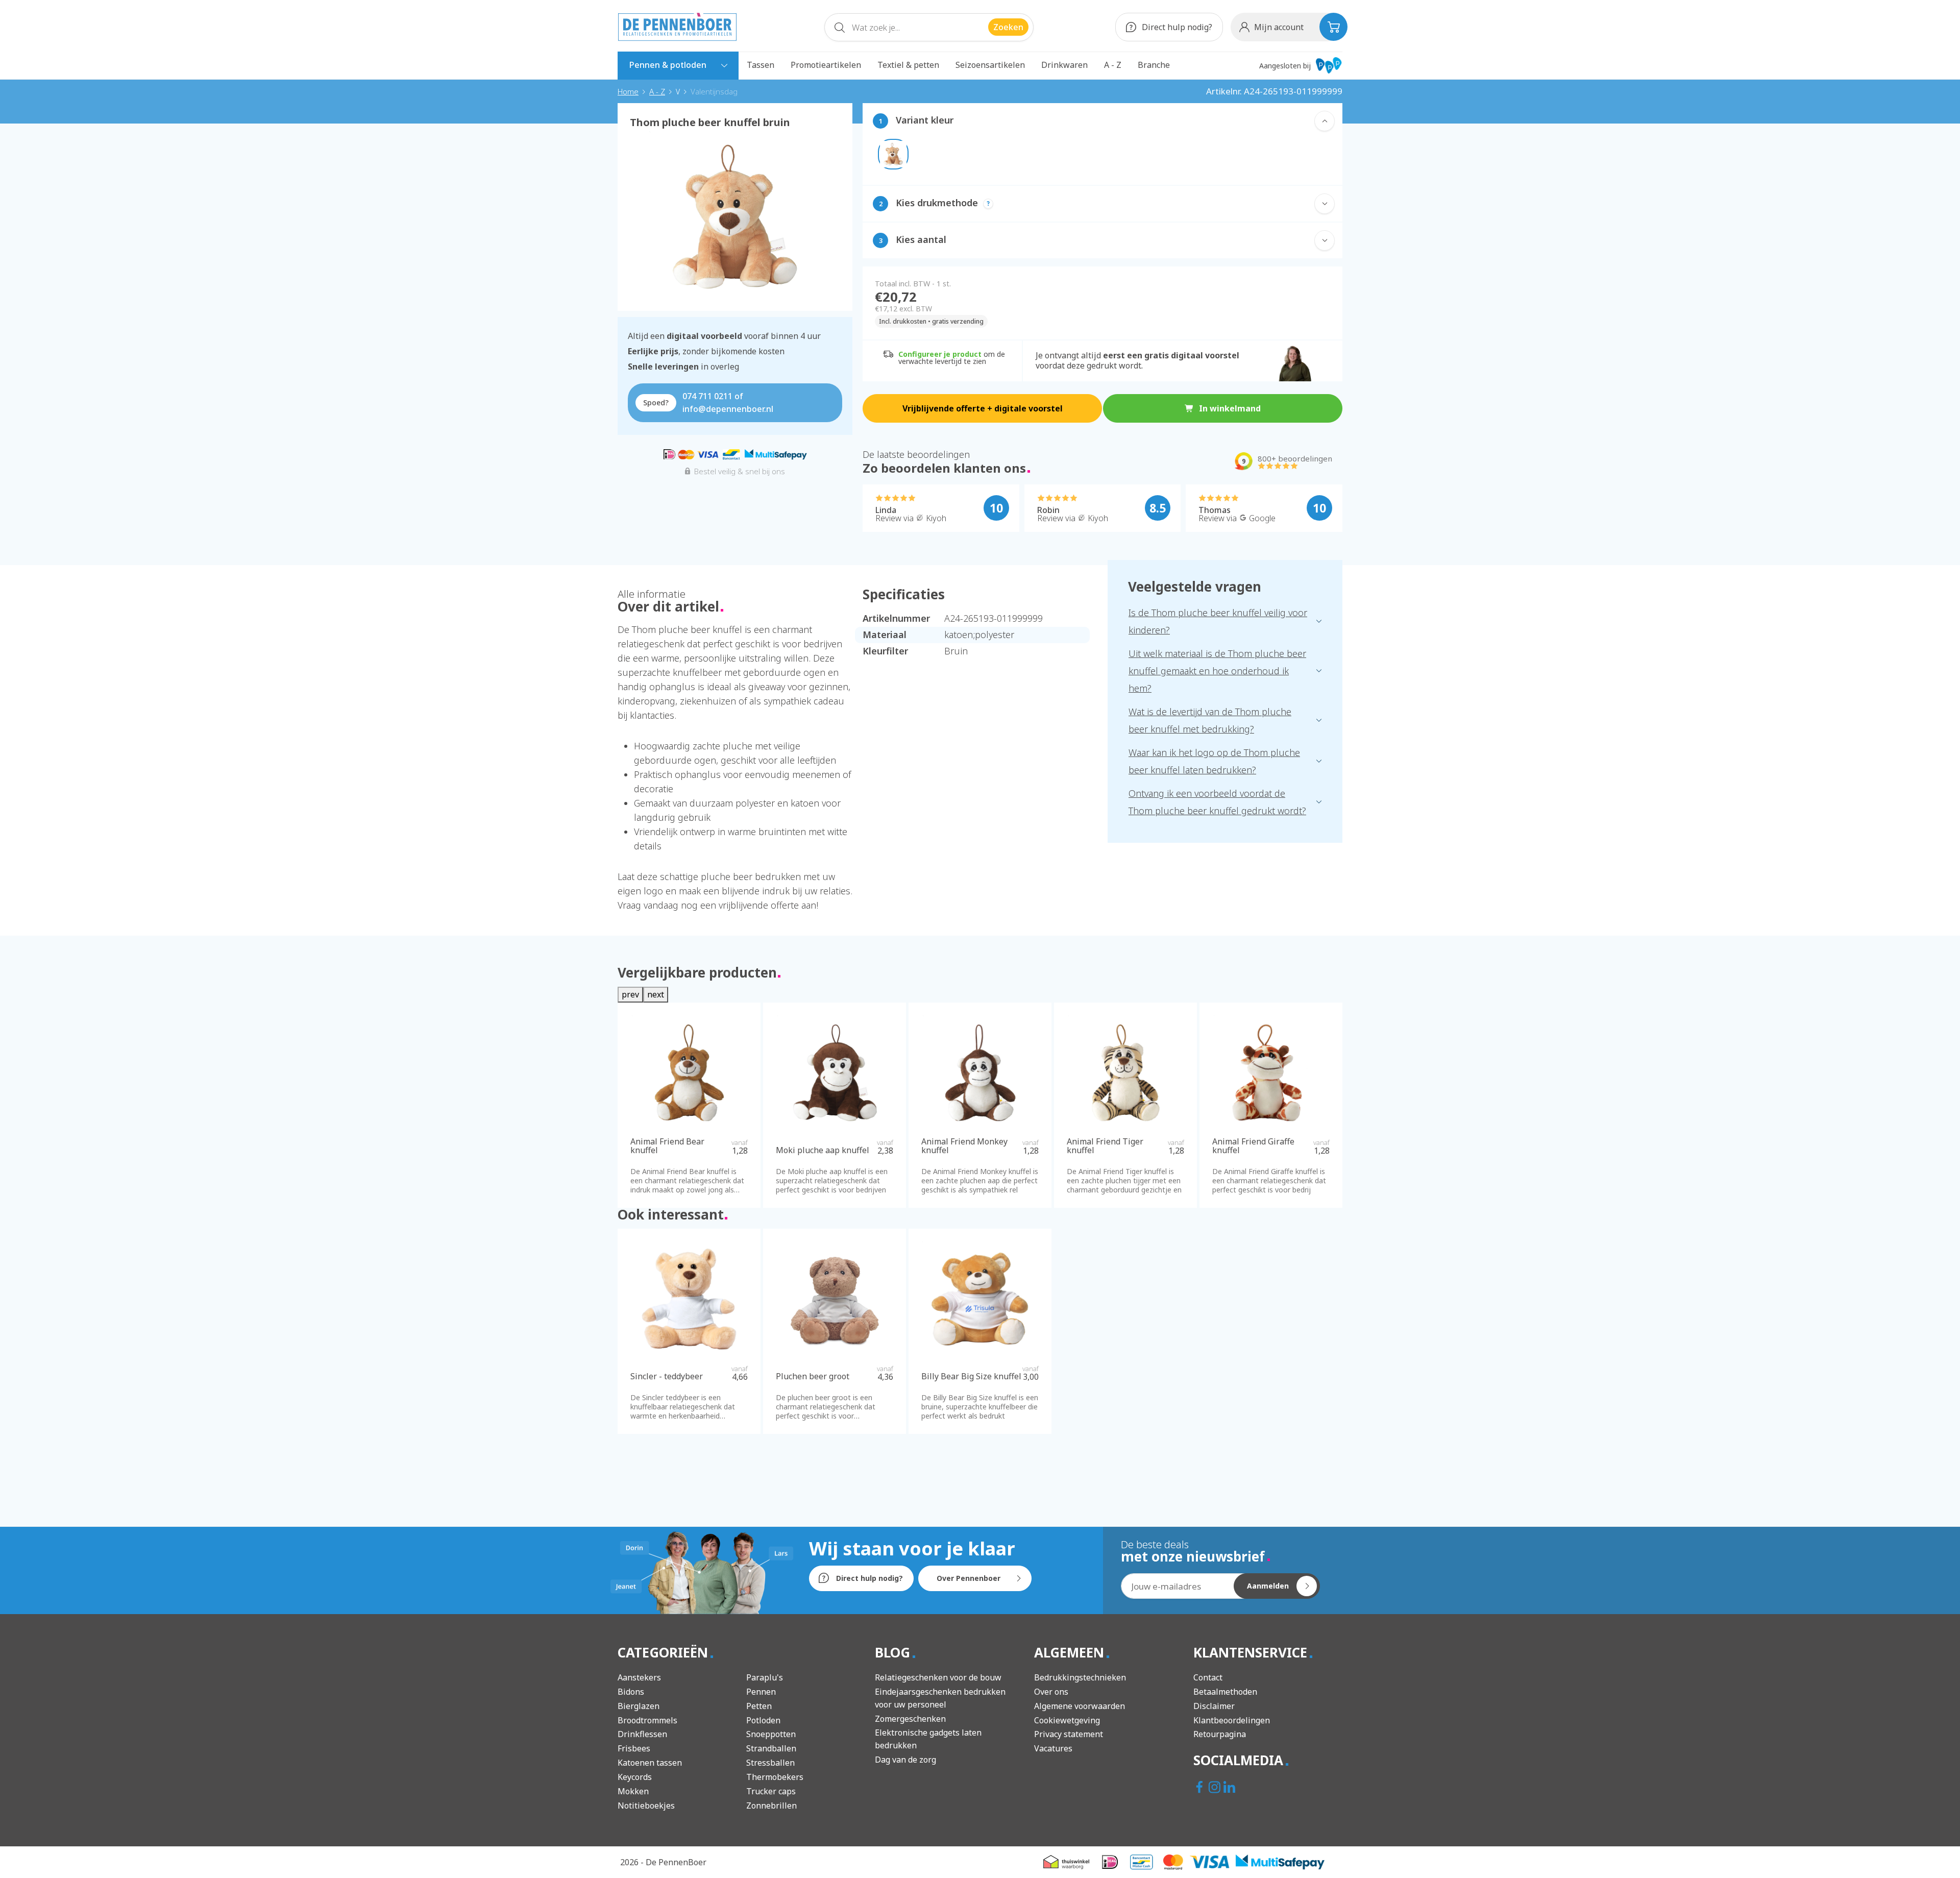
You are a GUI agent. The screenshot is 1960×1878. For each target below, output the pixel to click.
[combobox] (929, 27)
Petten (759, 1706)
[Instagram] (1216, 1788)
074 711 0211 (707, 396)
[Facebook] (1201, 1788)
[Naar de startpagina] (677, 27)
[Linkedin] (1230, 1788)
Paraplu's (765, 1677)
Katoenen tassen (650, 1763)
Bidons (631, 1692)
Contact (1208, 1677)
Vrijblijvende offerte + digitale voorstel (983, 408)
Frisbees (634, 1748)
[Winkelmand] (1333, 27)
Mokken (633, 1791)
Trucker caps (771, 1791)
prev (630, 994)
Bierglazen (639, 1706)
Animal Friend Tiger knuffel (1105, 1146)
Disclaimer (1214, 1706)
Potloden (763, 1720)
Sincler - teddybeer (667, 1377)
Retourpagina (1220, 1734)
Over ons (1051, 1692)
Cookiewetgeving (1067, 1720)
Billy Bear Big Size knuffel (971, 1377)
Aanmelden (1268, 1586)
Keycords (635, 1777)
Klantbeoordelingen (1232, 1720)
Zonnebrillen (771, 1806)
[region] (735, 213)
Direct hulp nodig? (1176, 27)
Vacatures (1053, 1748)
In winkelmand (1230, 408)
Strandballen (771, 1748)
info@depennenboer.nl (728, 409)
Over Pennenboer (969, 1578)
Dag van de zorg (905, 1760)
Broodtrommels (647, 1720)
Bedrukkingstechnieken (1080, 1677)
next (656, 994)
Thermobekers (775, 1777)
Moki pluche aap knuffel (823, 1151)
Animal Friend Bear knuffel (667, 1146)
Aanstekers (639, 1677)
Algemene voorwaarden (1080, 1706)
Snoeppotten (771, 1734)
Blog (894, 1652)
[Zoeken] (840, 30)
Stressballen (770, 1763)
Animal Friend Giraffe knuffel (1253, 1146)
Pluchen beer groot (813, 1377)
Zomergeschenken (910, 1719)
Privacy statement (1069, 1734)
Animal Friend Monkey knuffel (964, 1146)
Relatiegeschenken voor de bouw (938, 1677)
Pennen (761, 1692)
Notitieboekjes (646, 1806)
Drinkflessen (642, 1734)
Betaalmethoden (1225, 1692)
